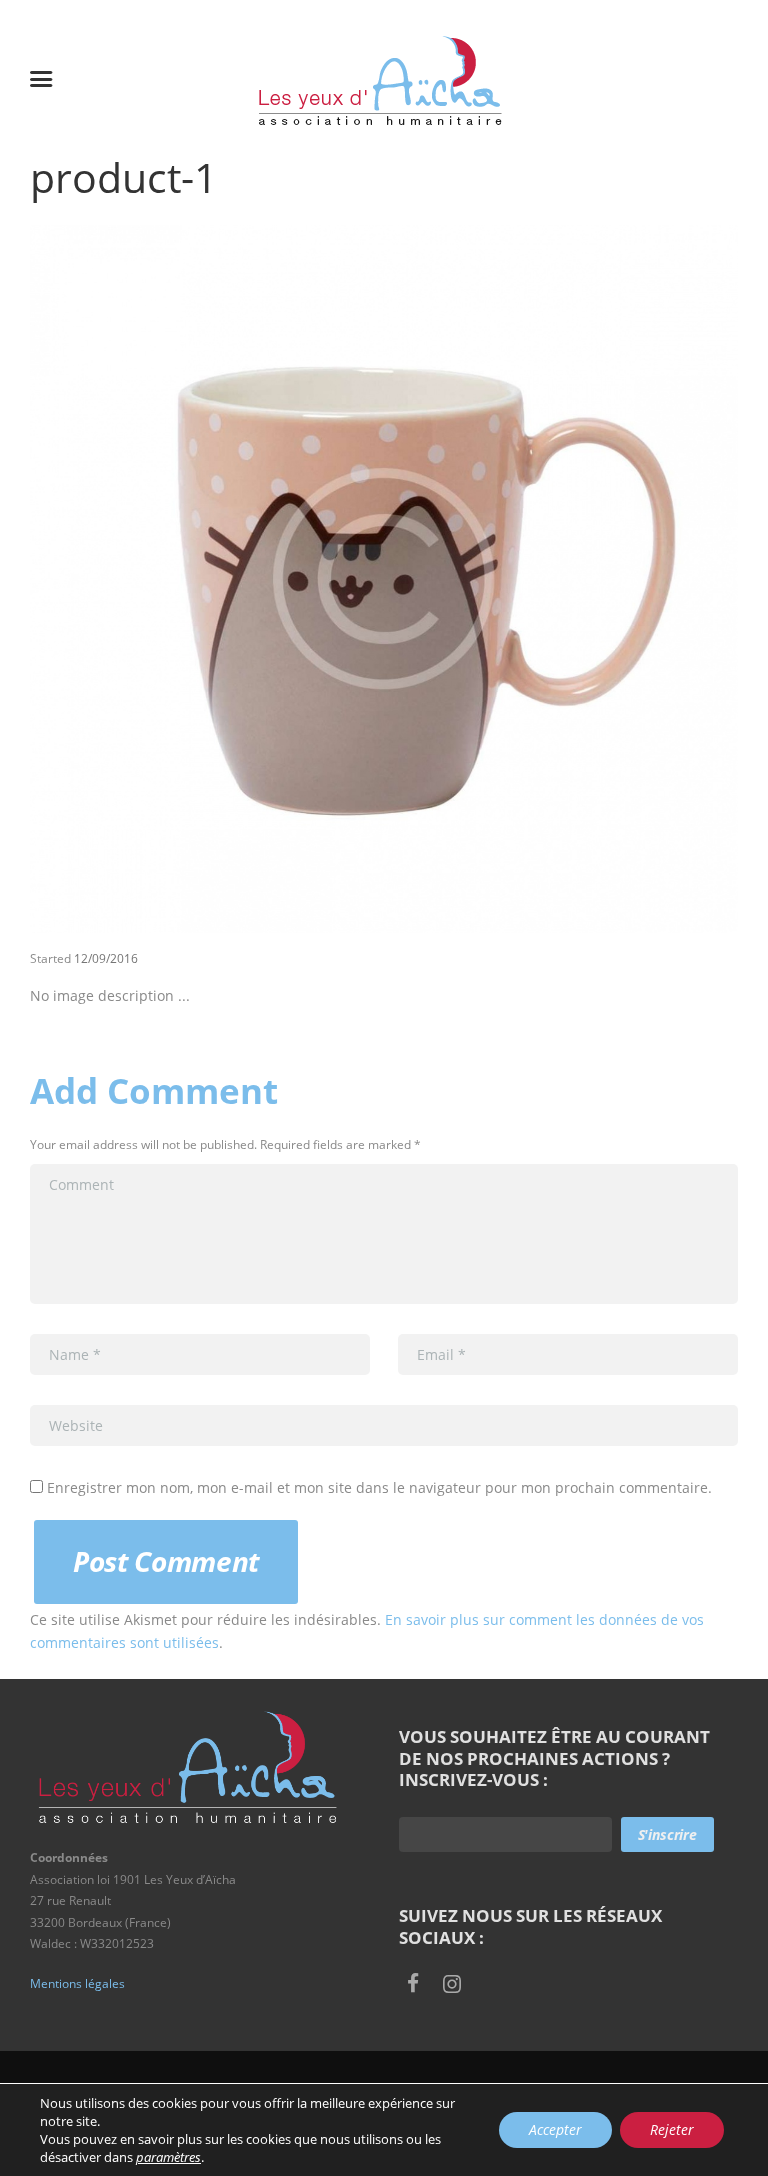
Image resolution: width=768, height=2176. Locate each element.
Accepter (555, 2129)
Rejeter (672, 2129)
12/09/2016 (106, 958)
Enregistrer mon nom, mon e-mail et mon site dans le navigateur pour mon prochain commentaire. (379, 1487)
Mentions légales (77, 1983)
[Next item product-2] (561, 579)
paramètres (168, 2157)
